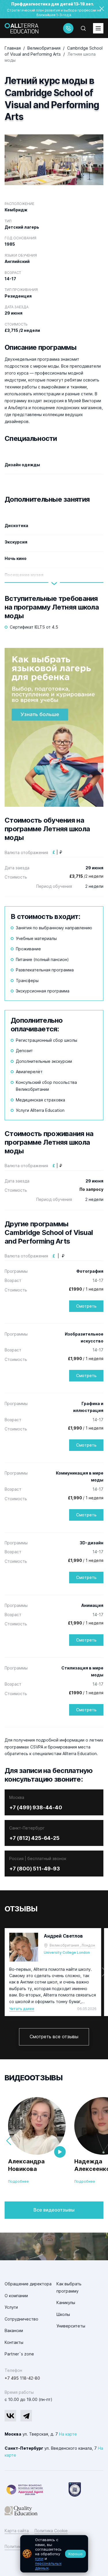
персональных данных (48, 2566)
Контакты (14, 2342)
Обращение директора (28, 2284)
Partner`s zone (19, 2354)
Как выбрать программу (69, 2287)
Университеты (71, 2326)
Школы (63, 2314)
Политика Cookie (51, 2531)
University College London (67, 1952)
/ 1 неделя (86, 1289)
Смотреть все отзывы (54, 2037)
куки (39, 2558)
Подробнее (18, 2181)
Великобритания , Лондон (72, 1945)
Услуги (11, 2307)
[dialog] (54, 2554)
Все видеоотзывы (54, 2210)
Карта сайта (17, 2531)
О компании (16, 2296)
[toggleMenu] (98, 28)
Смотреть (86, 1306)
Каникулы (66, 2303)
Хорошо (75, 2554)
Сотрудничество (21, 2319)
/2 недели (86, 876)
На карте (68, 2434)
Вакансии (14, 2330)
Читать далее (22, 2009)
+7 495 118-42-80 (22, 2378)
